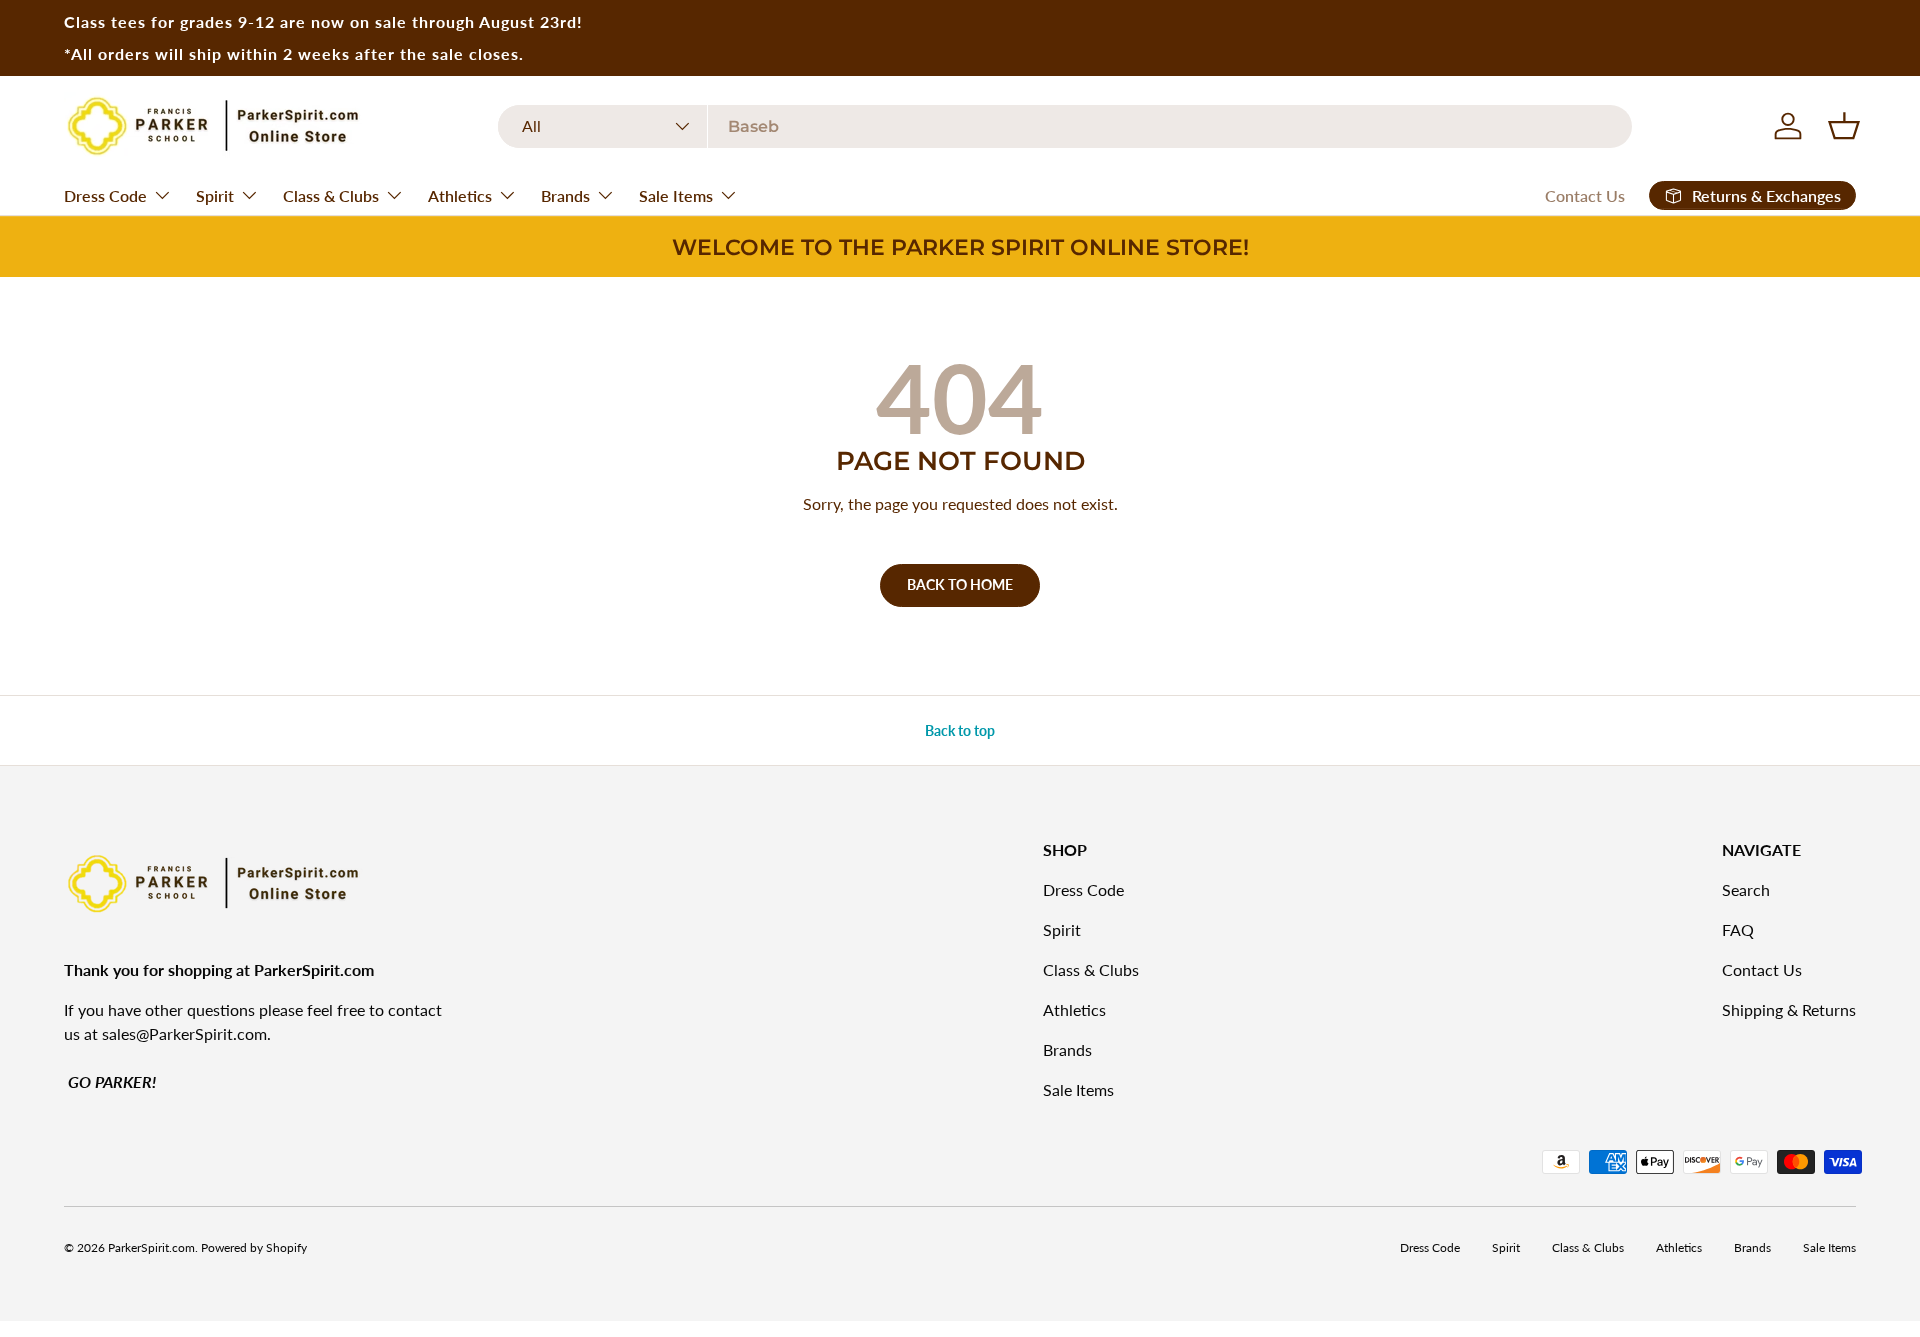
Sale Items (676, 195)
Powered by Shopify (254, 1247)
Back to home (960, 584)
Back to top (960, 730)
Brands (565, 195)
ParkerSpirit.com (151, 1247)
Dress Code (105, 195)
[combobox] (1065, 126)
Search (1746, 889)
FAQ (1738, 929)
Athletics (460, 195)
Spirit (215, 195)
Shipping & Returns (1789, 1009)
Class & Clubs (331, 195)
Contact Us (1585, 195)
